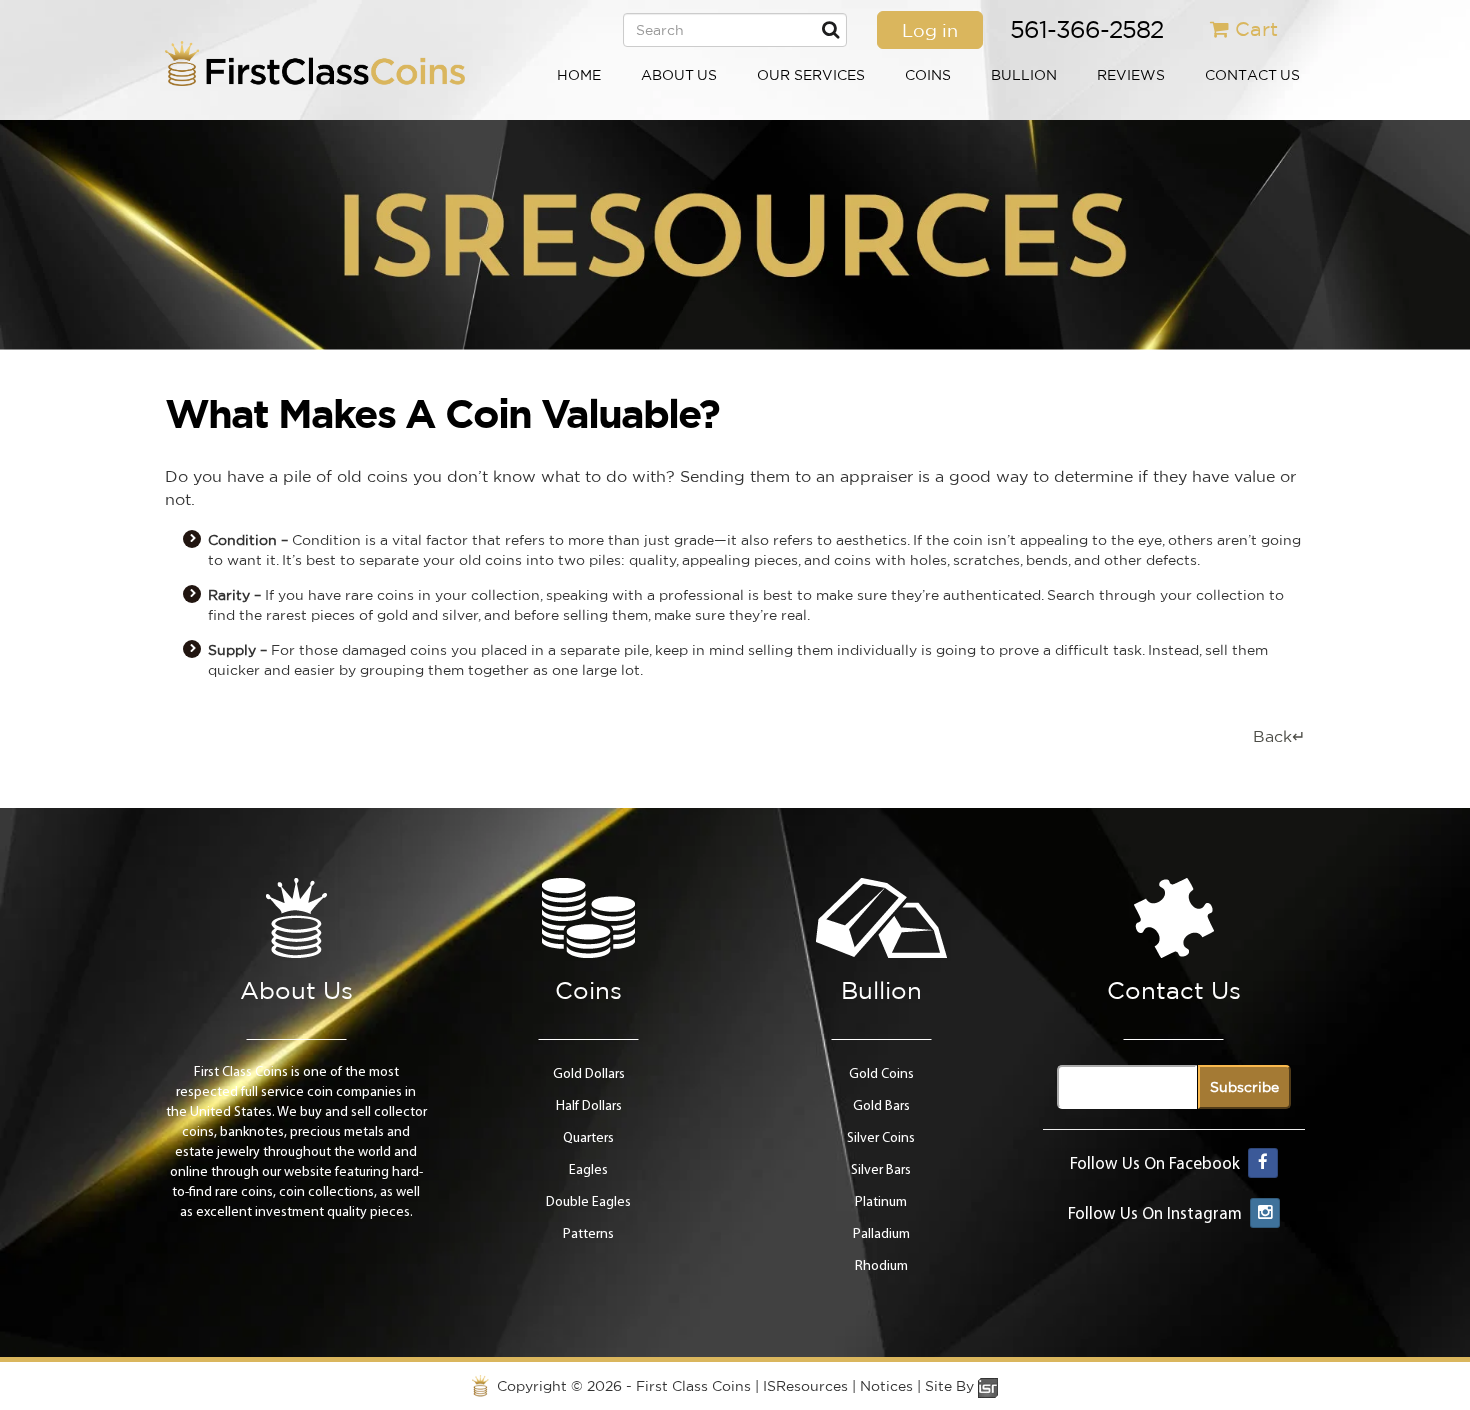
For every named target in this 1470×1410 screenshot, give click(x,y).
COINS (928, 75)
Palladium (881, 1234)
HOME (579, 75)
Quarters (588, 1138)
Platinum (881, 1202)
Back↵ (1279, 736)
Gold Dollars (589, 1074)
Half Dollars (589, 1106)
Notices (886, 1386)
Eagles (588, 1170)
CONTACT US (1252, 75)
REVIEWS (1131, 75)
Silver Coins (881, 1138)
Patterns (588, 1234)
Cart (1256, 28)
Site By (951, 1386)
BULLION (1024, 75)
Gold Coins (881, 1074)
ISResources (805, 1386)
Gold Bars (881, 1106)
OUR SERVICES (811, 75)
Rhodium (881, 1266)
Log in (930, 30)
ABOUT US (679, 75)
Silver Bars (881, 1170)
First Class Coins (693, 1386)
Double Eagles (588, 1202)
